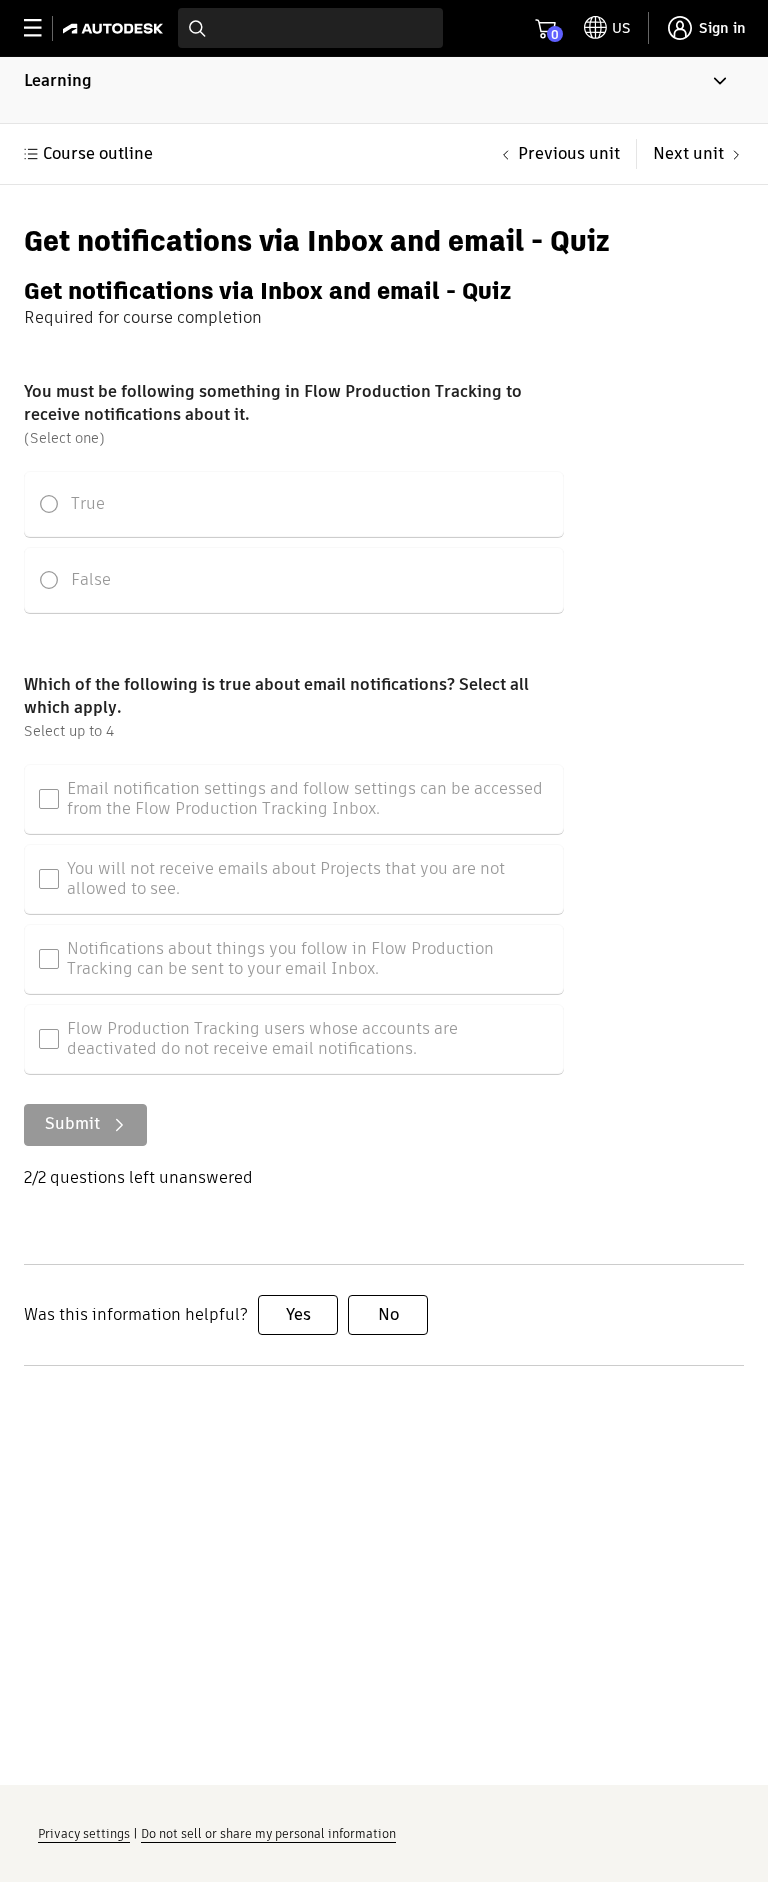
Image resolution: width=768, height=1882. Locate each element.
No (388, 1314)
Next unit (688, 153)
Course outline (98, 153)
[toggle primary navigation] (43, 28)
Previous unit (569, 153)
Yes (298, 1314)
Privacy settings (84, 1833)
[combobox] (310, 28)
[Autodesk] (115, 28)
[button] (384, 90)
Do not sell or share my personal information (268, 1833)
